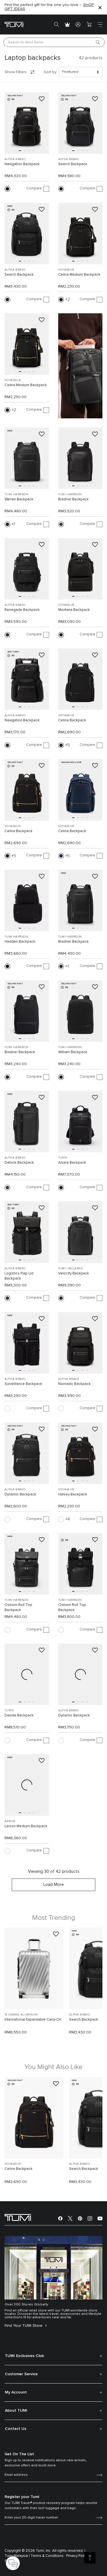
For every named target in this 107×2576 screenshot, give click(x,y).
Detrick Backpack (19, 1163)
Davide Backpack (19, 1715)
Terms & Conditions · (48, 2556)
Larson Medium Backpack (26, 1826)
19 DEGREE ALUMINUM (21, 2015)
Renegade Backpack (22, 610)
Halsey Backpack (73, 1494)
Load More (54, 1885)
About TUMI (16, 2411)
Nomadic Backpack (74, 1384)
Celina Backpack (72, 720)
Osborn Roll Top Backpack (18, 1608)
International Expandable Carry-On (33, 2020)
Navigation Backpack (22, 164)
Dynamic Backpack (20, 1494)
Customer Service (21, 2374)
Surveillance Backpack (23, 1384)
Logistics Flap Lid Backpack (19, 1276)
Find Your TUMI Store (24, 2326)
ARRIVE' (10, 1821)
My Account (16, 2392)
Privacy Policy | (78, 2556)
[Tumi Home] (14, 24)
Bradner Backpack (73, 499)
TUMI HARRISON (16, 494)
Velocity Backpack (74, 1273)
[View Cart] (89, 24)
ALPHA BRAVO (15, 159)
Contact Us (16, 2429)
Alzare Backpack (72, 1163)
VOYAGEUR (66, 270)
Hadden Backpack (20, 942)
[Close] (100, 7)
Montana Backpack (74, 610)
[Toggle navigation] (100, 24)
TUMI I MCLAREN (71, 1268)
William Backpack (73, 1052)
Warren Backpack (19, 499)
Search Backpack (73, 164)
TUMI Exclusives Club (24, 2356)
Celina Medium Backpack (79, 275)
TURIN (63, 1158)
